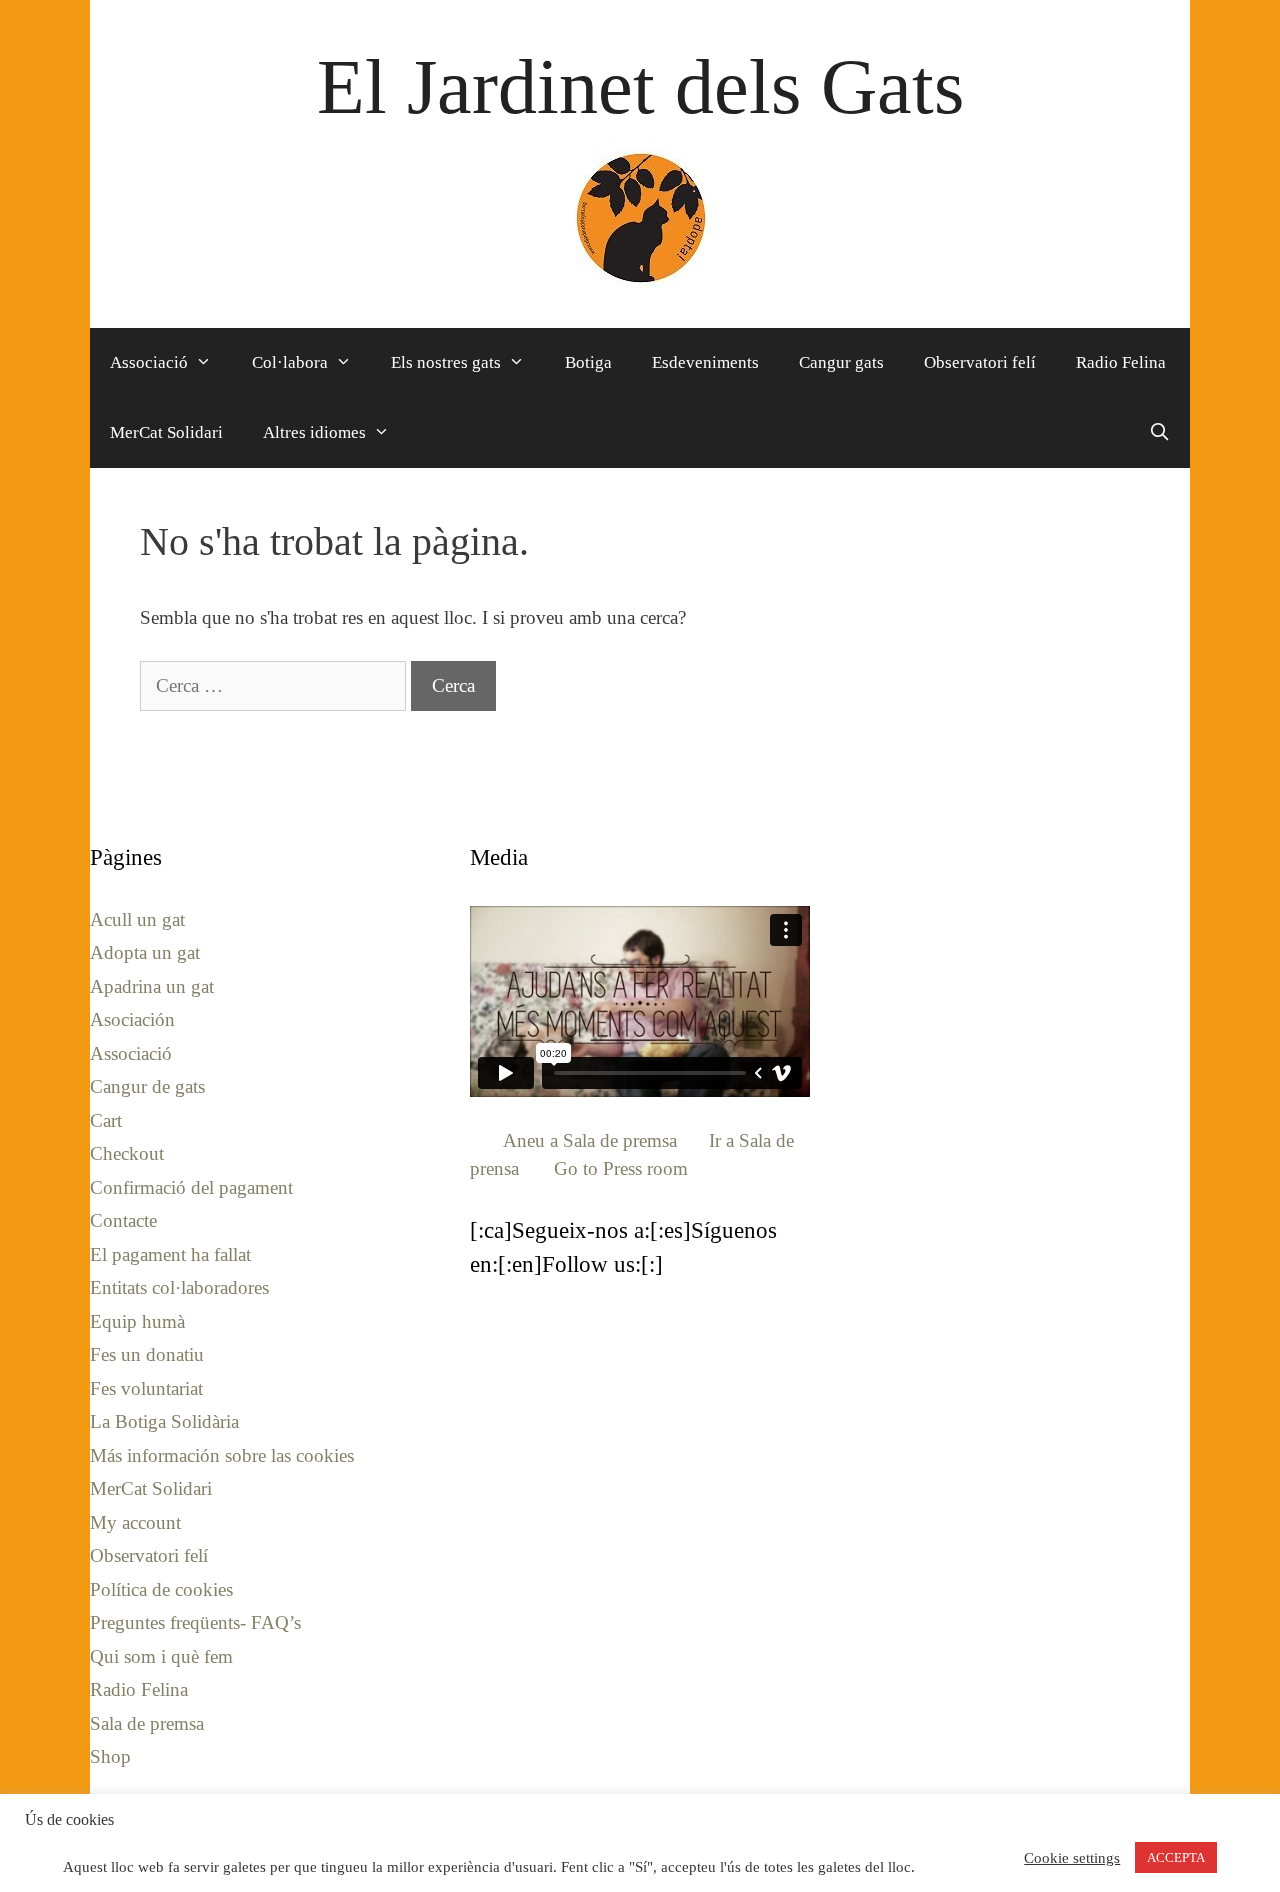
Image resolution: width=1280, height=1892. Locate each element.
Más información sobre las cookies (222, 1455)
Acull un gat (137, 919)
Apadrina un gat (152, 986)
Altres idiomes (314, 432)
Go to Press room (621, 1168)
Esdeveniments (705, 362)
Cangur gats (841, 362)
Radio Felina (1121, 362)
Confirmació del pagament (191, 1187)
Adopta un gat (145, 952)
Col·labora (290, 362)
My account (135, 1522)
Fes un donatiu (147, 1354)
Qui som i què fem (161, 1656)
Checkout (127, 1153)
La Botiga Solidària (164, 1421)
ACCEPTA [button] (1176, 1857)
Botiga (588, 362)
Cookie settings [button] (1072, 1858)
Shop (110, 1756)
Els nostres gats (446, 362)
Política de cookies (161, 1589)
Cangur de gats (147, 1086)
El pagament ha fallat (170, 1254)
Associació (149, 362)
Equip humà (137, 1321)
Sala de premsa (147, 1723)
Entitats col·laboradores (179, 1287)
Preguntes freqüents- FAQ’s (195, 1622)
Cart (106, 1120)
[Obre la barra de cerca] (1159, 433)
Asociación (132, 1019)
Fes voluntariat (146, 1388)
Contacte (123, 1220)
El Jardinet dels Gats (640, 86)
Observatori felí (980, 362)
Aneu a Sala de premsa (590, 1140)
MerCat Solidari (166, 432)
